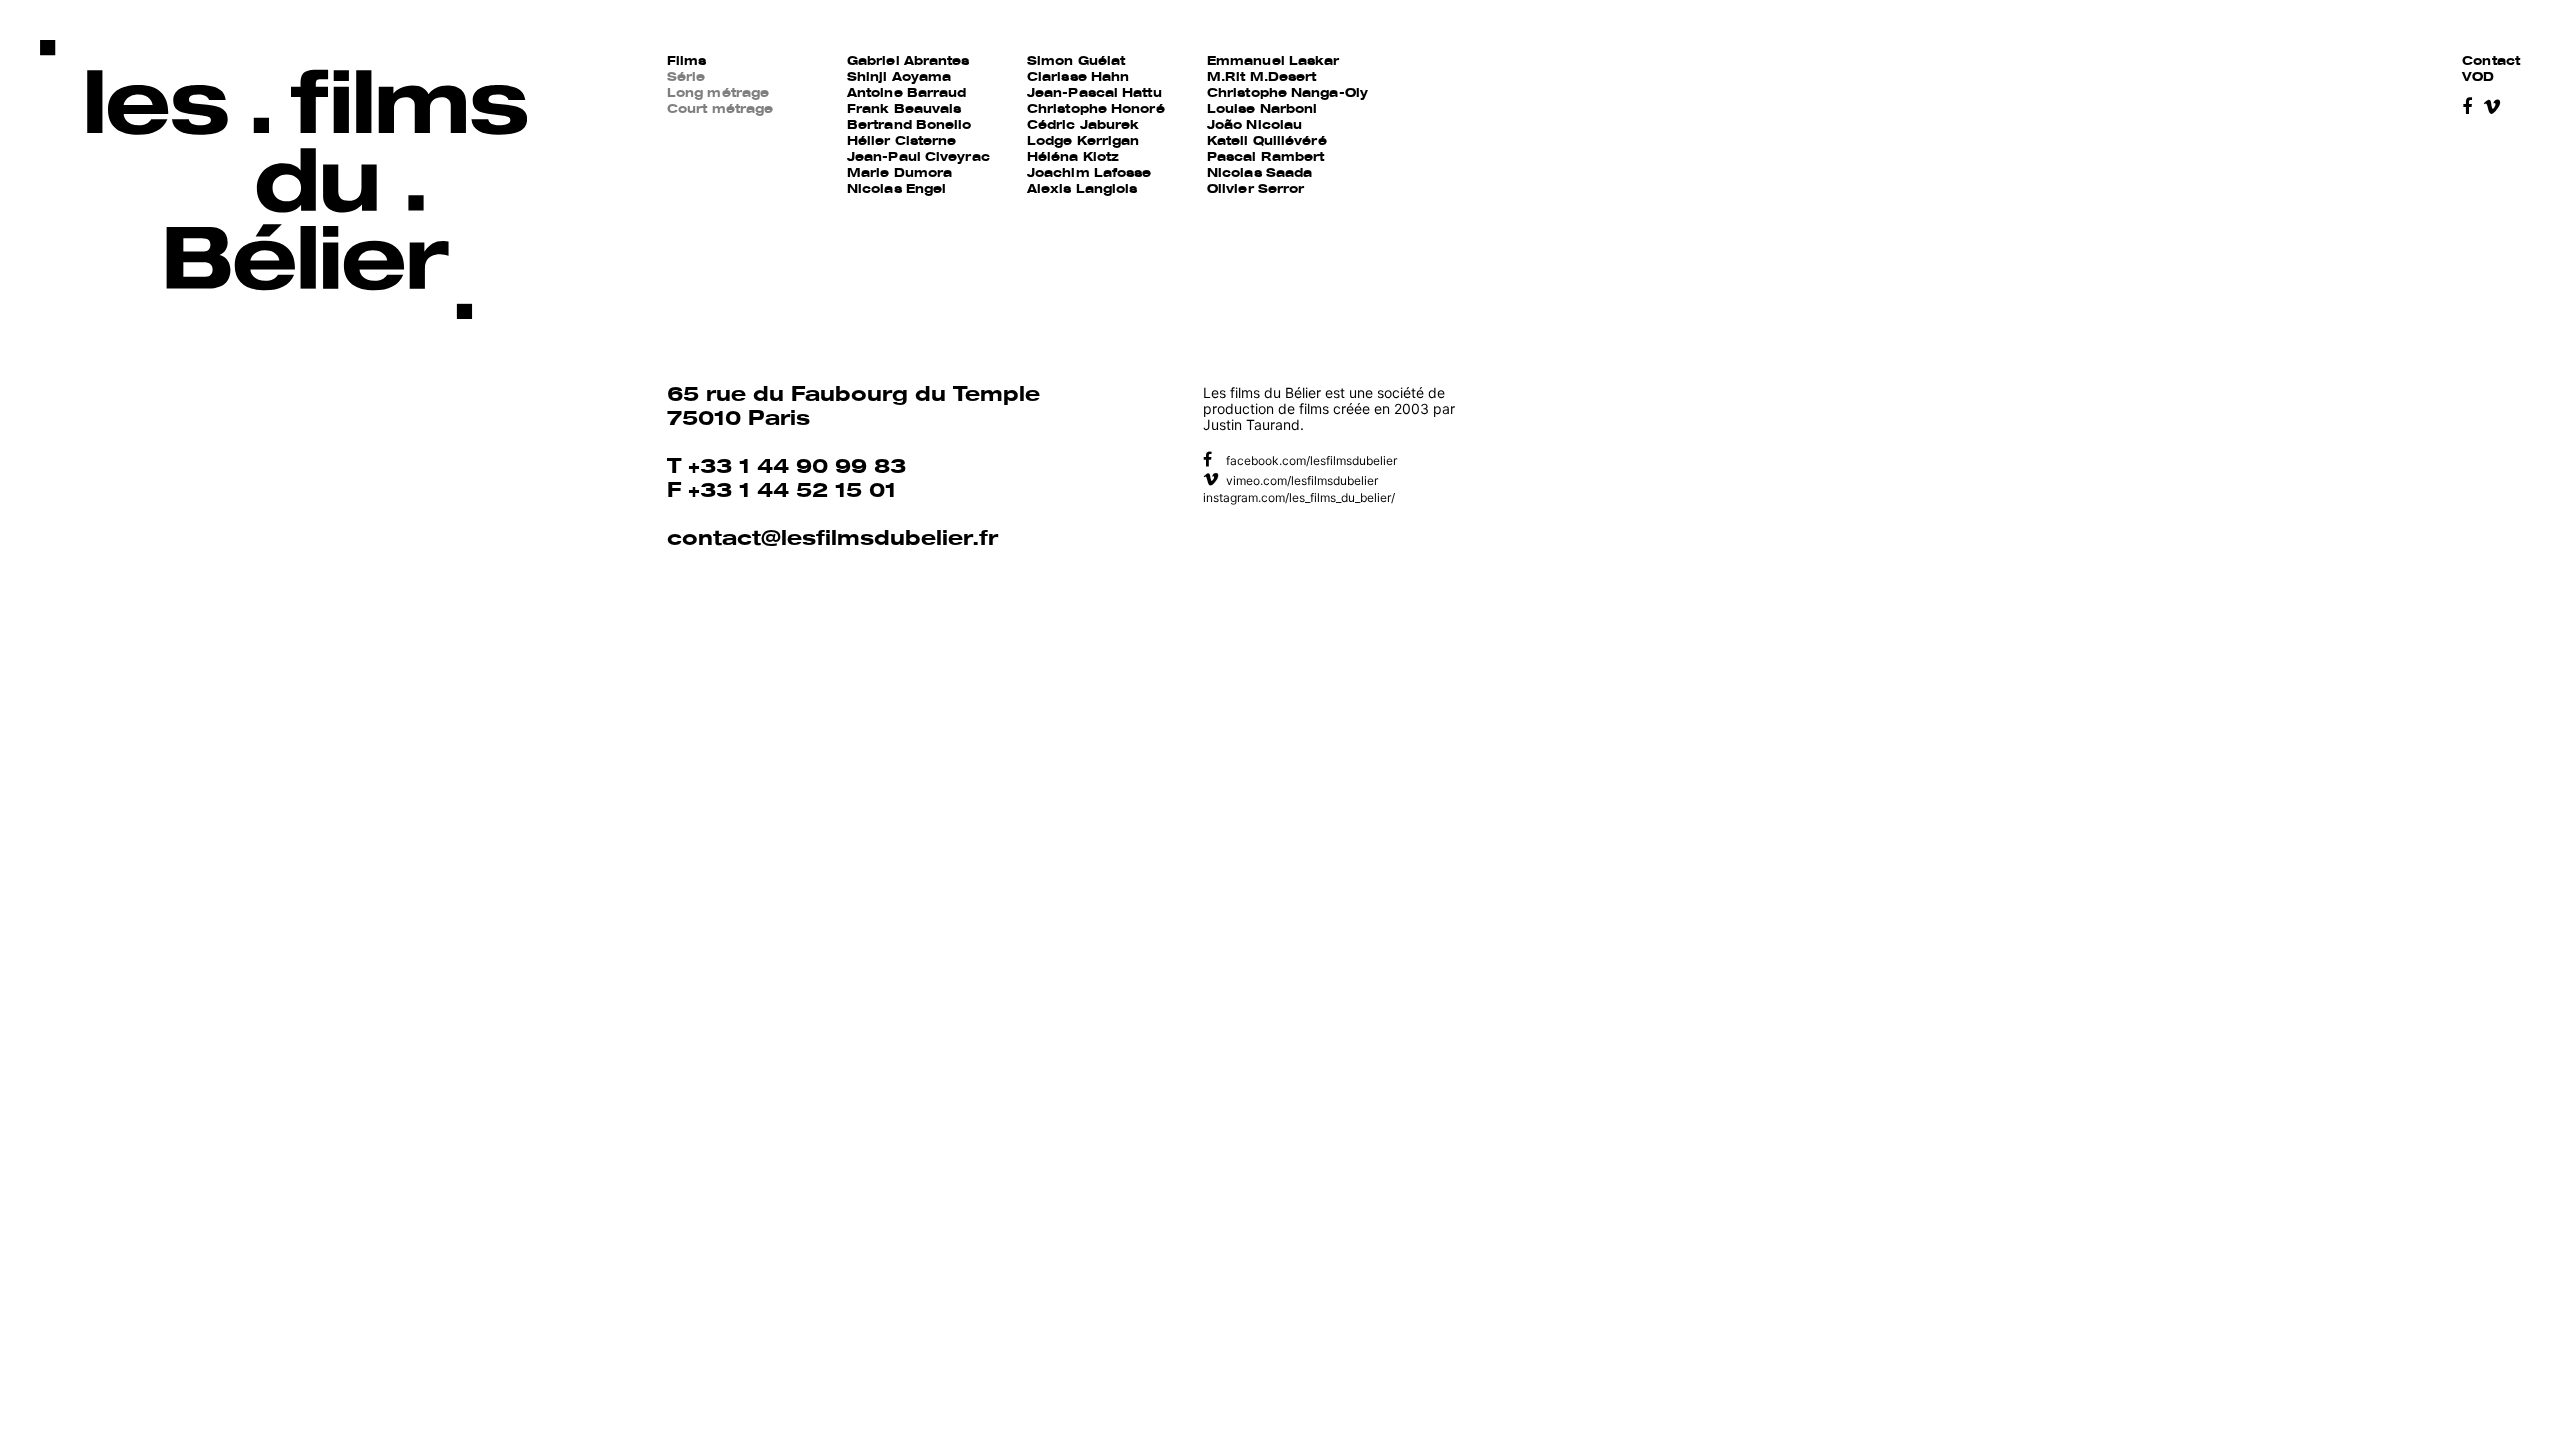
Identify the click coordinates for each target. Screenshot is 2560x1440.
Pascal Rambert (1265, 158)
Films (687, 62)
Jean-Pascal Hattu (1094, 94)
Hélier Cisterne (902, 142)
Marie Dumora (899, 174)
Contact (2491, 62)
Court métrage (720, 110)
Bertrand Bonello (909, 126)
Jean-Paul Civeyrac (918, 158)
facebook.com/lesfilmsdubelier (1310, 460)
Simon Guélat (1076, 62)
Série (686, 78)
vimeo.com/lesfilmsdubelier (1300, 480)
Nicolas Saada (1259, 174)
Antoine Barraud (907, 94)
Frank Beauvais (904, 110)
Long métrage (718, 94)
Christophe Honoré (1096, 110)
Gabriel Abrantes (908, 62)
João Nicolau (1254, 126)
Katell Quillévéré (1267, 142)
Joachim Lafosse (1089, 174)
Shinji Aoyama (899, 78)
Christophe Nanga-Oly (1287, 94)
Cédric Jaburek (1083, 126)
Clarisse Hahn (1078, 78)
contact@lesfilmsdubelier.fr (832, 541)
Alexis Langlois (1082, 190)
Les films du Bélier (283, 180)
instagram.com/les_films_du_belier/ (1299, 497)
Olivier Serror (1255, 190)
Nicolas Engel (896, 190)
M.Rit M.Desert (1261, 78)
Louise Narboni (1262, 110)
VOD (2478, 78)
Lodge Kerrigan (1083, 142)
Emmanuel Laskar (1273, 62)
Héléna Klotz (1073, 158)
